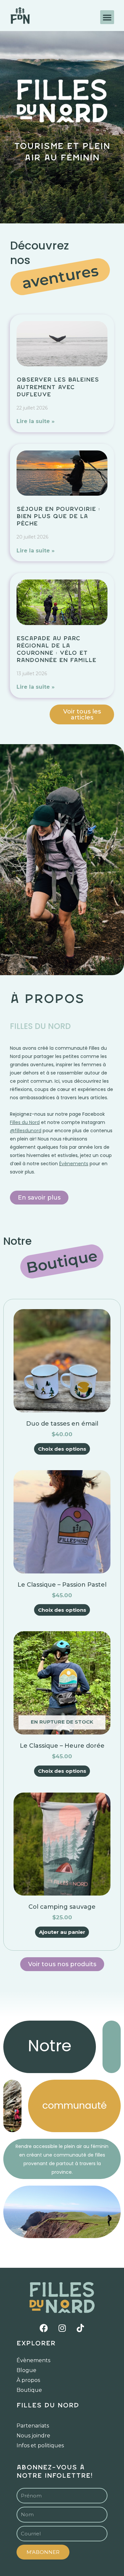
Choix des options (62, 1449)
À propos (28, 2380)
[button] (107, 17)
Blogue (26, 2370)
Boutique (29, 2390)
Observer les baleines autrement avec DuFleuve (58, 387)
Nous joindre (33, 2436)
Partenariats (33, 2426)
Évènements (33, 2360)
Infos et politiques (40, 2445)
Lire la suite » (36, 421)
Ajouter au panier (62, 1932)
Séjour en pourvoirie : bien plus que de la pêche (58, 516)
